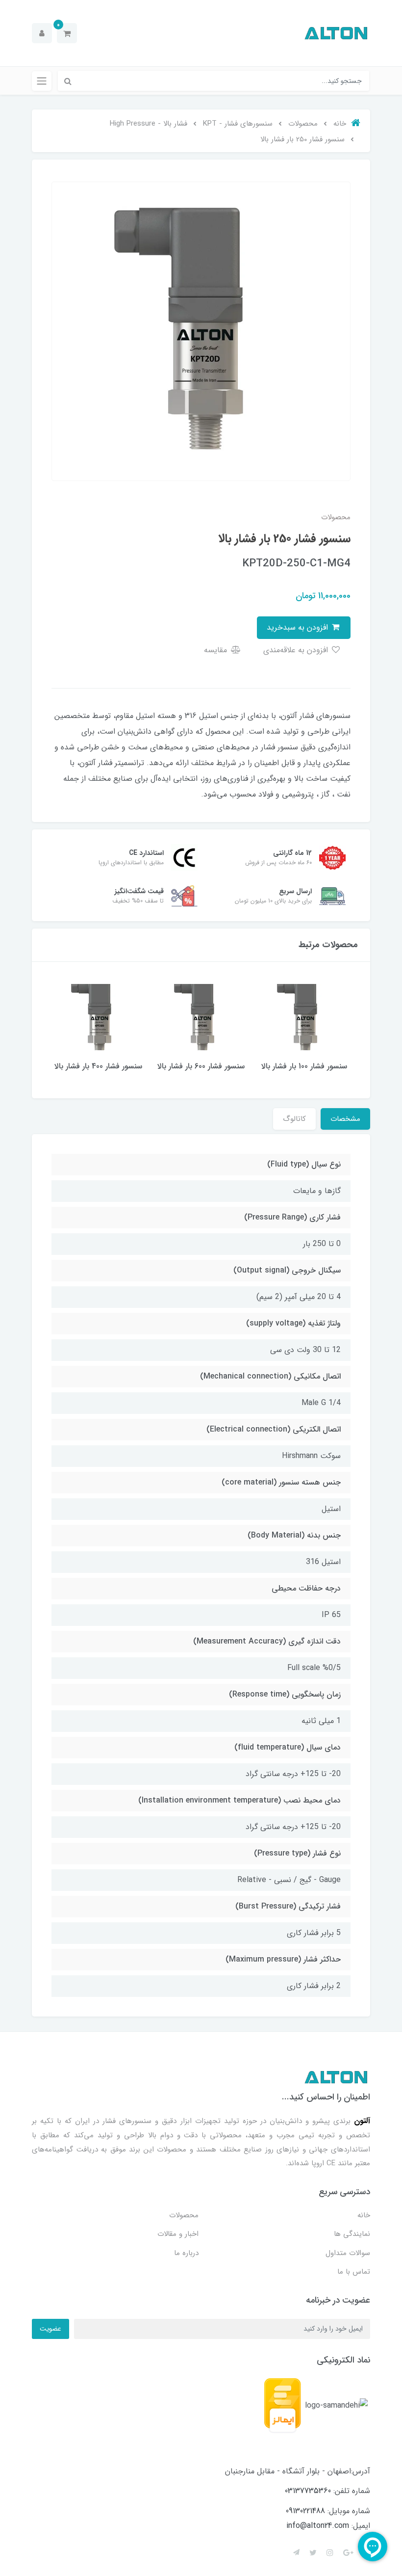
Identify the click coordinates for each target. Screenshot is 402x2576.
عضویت (50, 2329)
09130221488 (305, 2511)
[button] (67, 33)
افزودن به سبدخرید (299, 627)
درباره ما (186, 2253)
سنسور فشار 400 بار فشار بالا (98, 1066)
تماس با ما (354, 2272)
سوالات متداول (348, 2253)
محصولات (184, 2215)
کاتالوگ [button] (294, 1119)
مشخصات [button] (345, 1119)
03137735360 (308, 2491)
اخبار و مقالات (178, 2234)
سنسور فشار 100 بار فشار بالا (304, 1066)
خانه (364, 2215)
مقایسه (217, 650)
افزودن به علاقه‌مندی (297, 650)
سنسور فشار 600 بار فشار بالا (201, 1066)
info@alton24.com (318, 2526)
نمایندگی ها (352, 2234)
